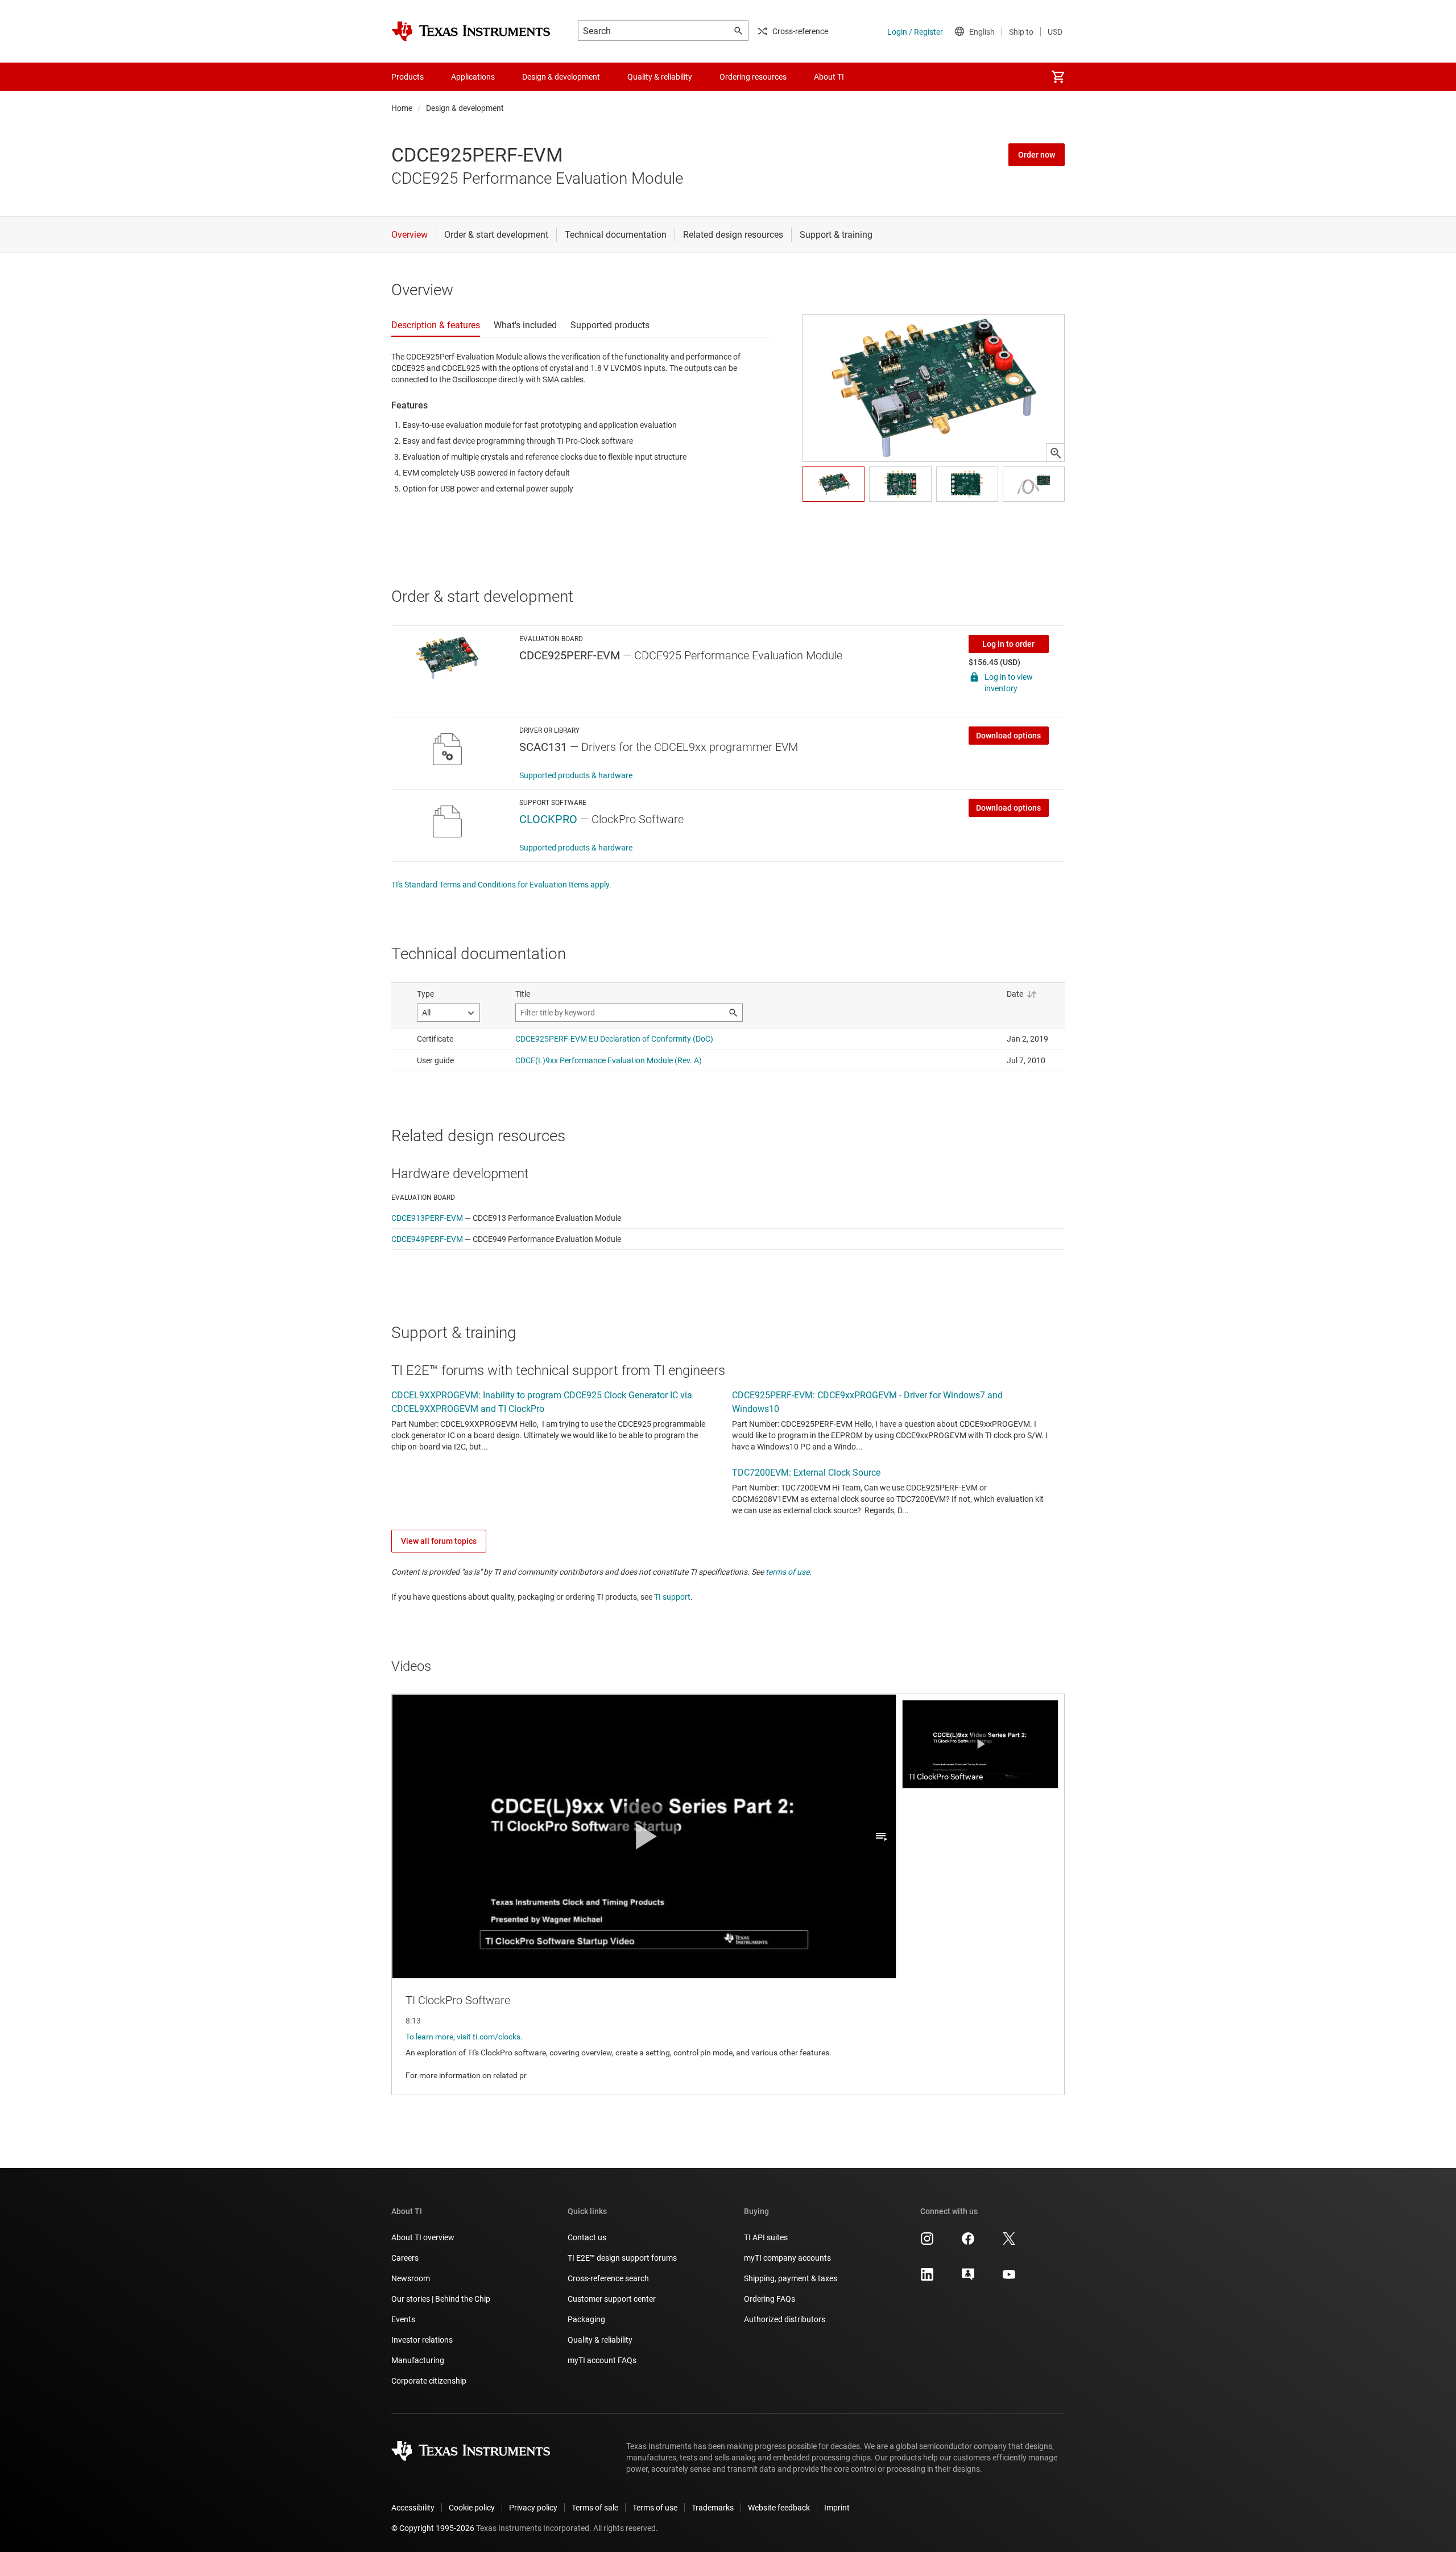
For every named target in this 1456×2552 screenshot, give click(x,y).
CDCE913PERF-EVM (427, 1218)
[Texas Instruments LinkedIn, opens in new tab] (927, 2278)
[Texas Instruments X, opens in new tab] (1009, 2243)
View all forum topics (439, 1541)
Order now (1037, 155)
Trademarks (713, 2508)
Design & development (465, 108)
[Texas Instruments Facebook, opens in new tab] (968, 2243)
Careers (405, 2258)
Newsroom (411, 2278)
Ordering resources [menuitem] (753, 77)
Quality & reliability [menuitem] (660, 77)
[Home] (471, 31)
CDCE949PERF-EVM (427, 1239)
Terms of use (655, 2508)
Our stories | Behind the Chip (441, 2299)
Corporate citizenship (429, 2381)
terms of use (787, 1572)
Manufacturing (418, 2360)
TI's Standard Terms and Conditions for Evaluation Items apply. (501, 885)
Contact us (587, 2237)
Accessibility (413, 2508)
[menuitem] (1058, 77)
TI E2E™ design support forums (622, 2258)
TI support (672, 1597)
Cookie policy (472, 2508)
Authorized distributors (785, 2319)
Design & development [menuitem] (561, 77)
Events (403, 2319)
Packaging (586, 2319)
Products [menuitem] (408, 77)
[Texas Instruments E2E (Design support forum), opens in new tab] (968, 2278)
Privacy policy (533, 2508)
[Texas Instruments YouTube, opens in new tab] (1009, 2278)
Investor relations (422, 2340)
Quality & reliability (600, 2340)
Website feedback (779, 2508)
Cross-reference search (608, 2278)
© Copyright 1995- (433, 2528)
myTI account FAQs (602, 2360)
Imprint (837, 2508)
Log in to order (1008, 644)
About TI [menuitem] (829, 77)
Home (402, 108)
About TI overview (423, 2237)
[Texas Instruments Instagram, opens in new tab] (927, 2243)
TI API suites (766, 2237)
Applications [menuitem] (473, 77)
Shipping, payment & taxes (791, 2278)
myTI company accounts (787, 2258)
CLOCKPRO (548, 819)
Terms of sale (595, 2508)
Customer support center (612, 2299)
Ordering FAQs (770, 2299)
